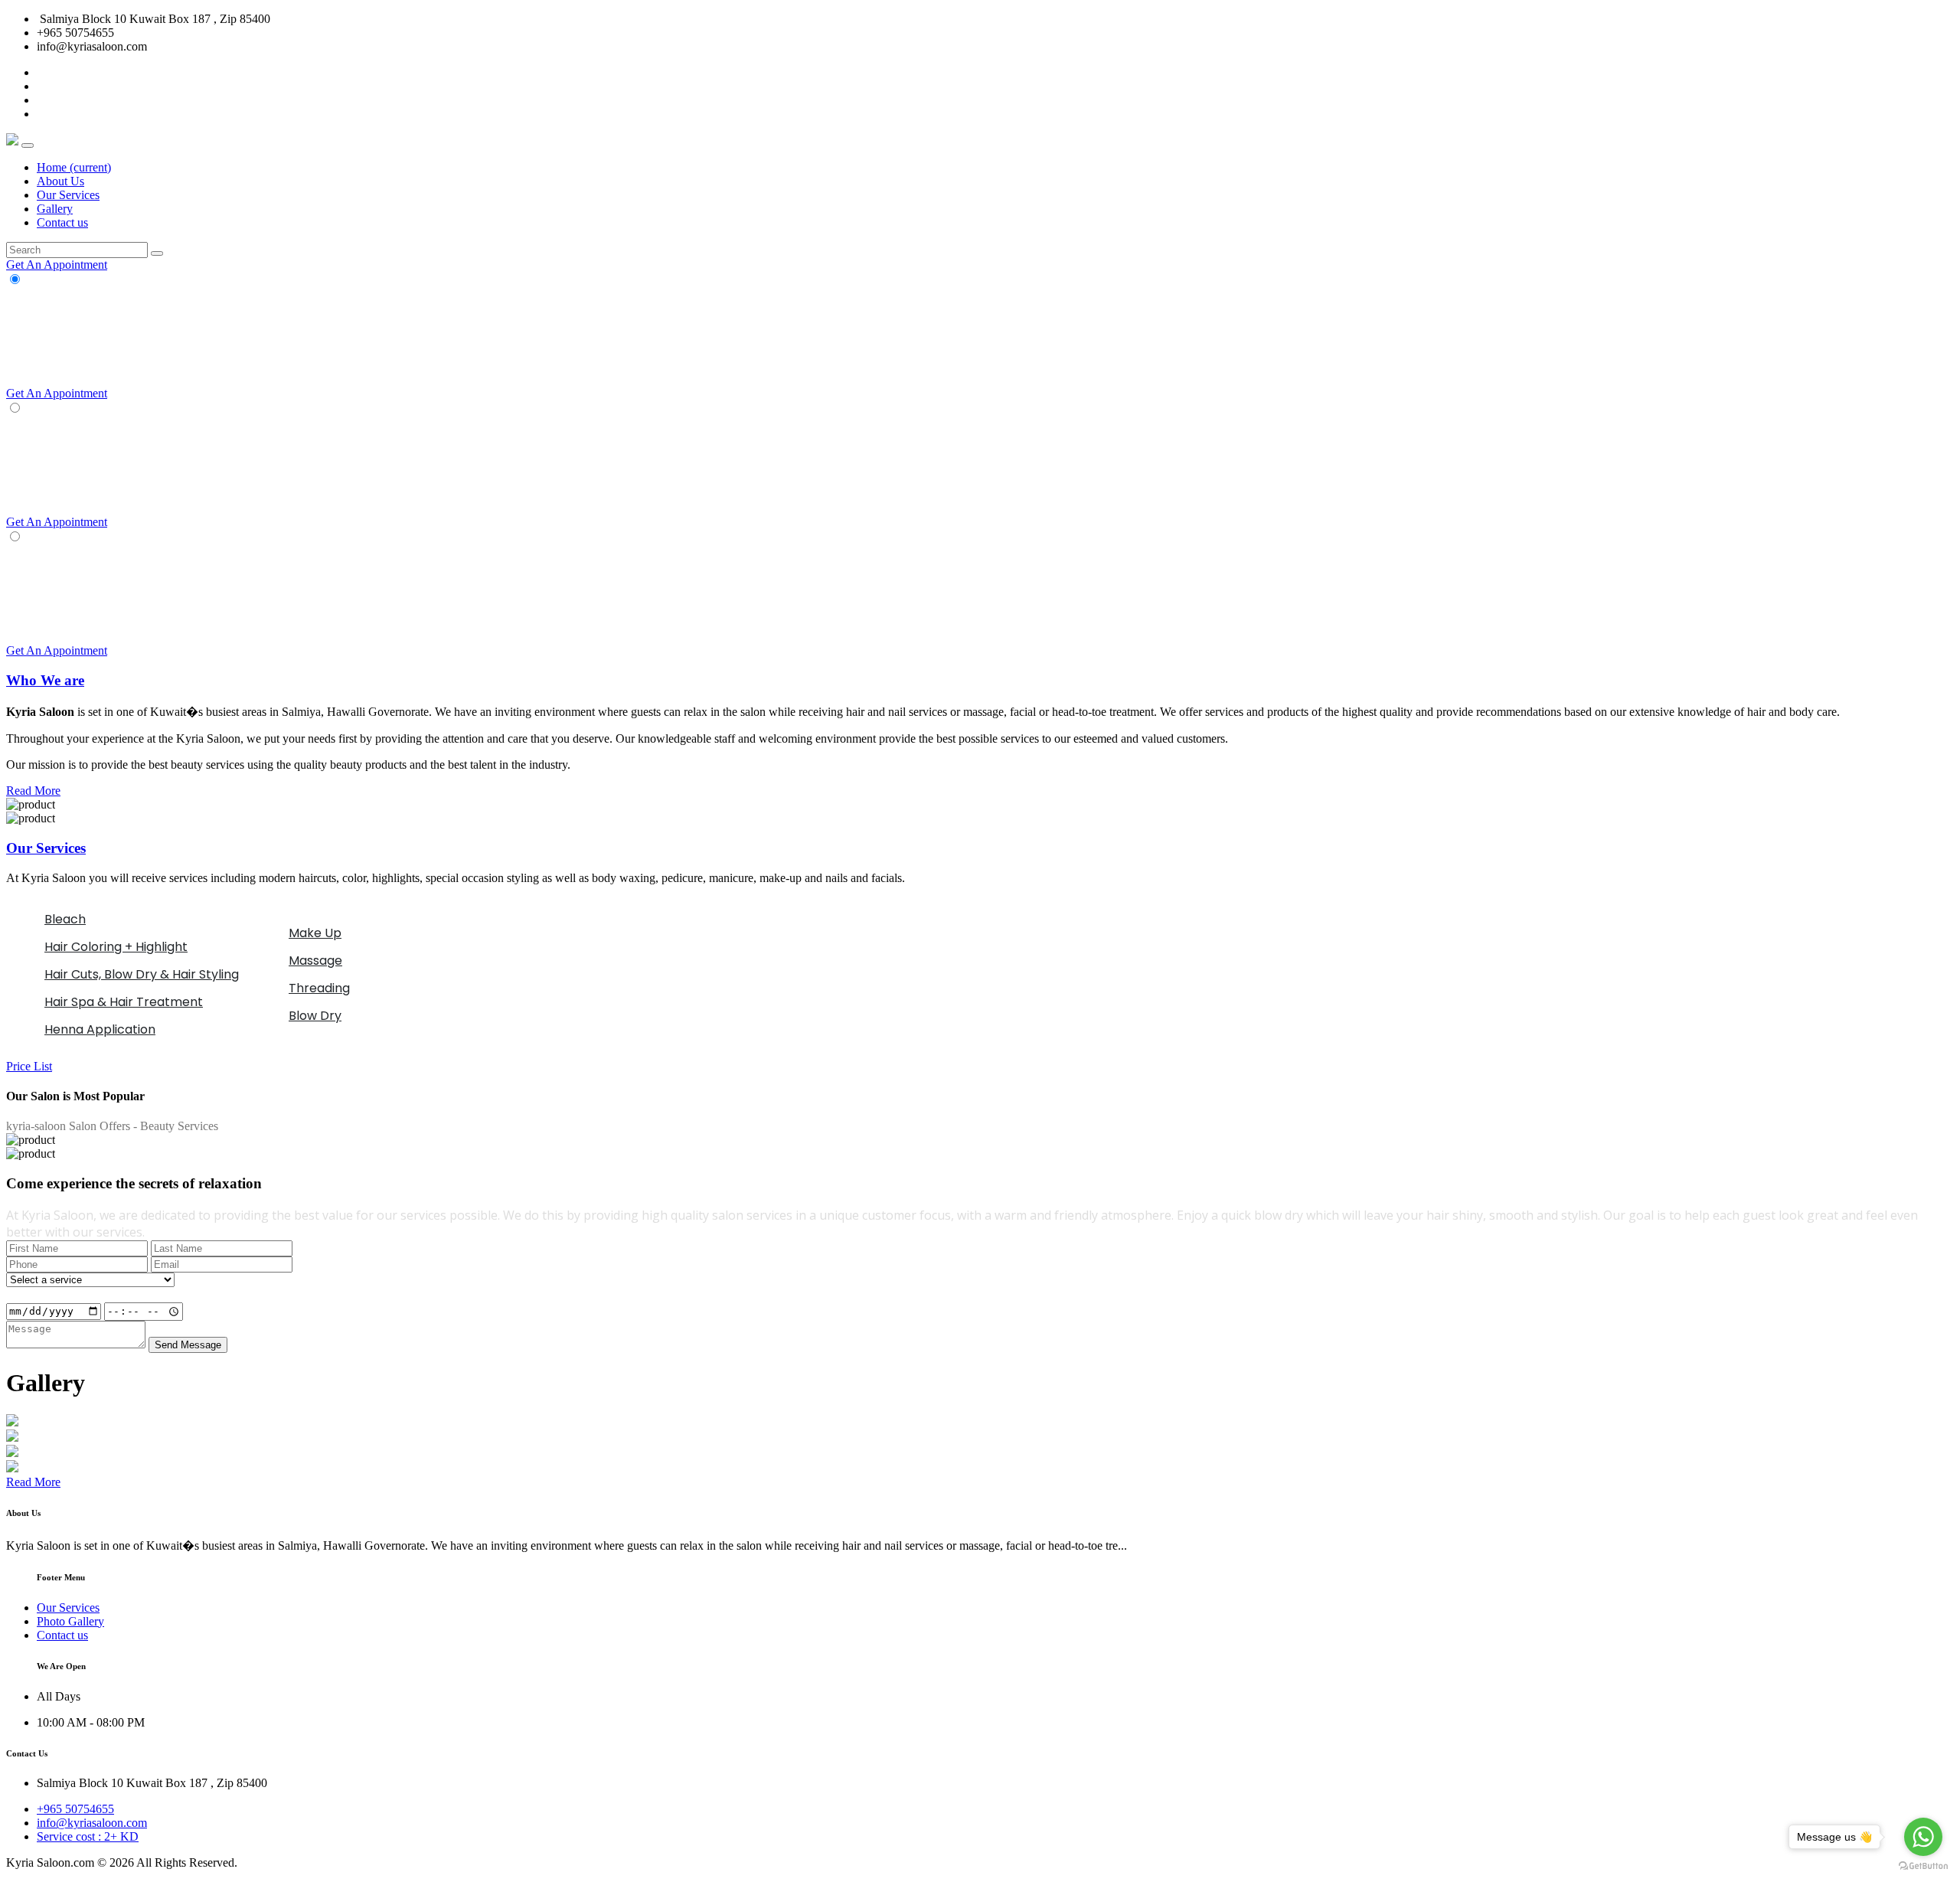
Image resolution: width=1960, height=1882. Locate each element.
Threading (319, 988)
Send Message (188, 1345)
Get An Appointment (57, 265)
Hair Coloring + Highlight (116, 947)
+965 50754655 (75, 1809)
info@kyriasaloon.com (92, 1823)
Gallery (55, 209)
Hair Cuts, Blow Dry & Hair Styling (142, 974)
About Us (60, 181)
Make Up (315, 933)
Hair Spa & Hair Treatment (124, 1002)
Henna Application (100, 1029)
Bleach (65, 919)
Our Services (68, 195)
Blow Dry (315, 1016)
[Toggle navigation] (28, 145)
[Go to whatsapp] (1923, 1837)
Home (74, 167)
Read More (33, 791)
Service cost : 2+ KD (88, 1836)
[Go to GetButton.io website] (1923, 1866)
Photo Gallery (70, 1621)
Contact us (62, 222)
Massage (315, 961)
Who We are (45, 680)
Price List (29, 1066)
